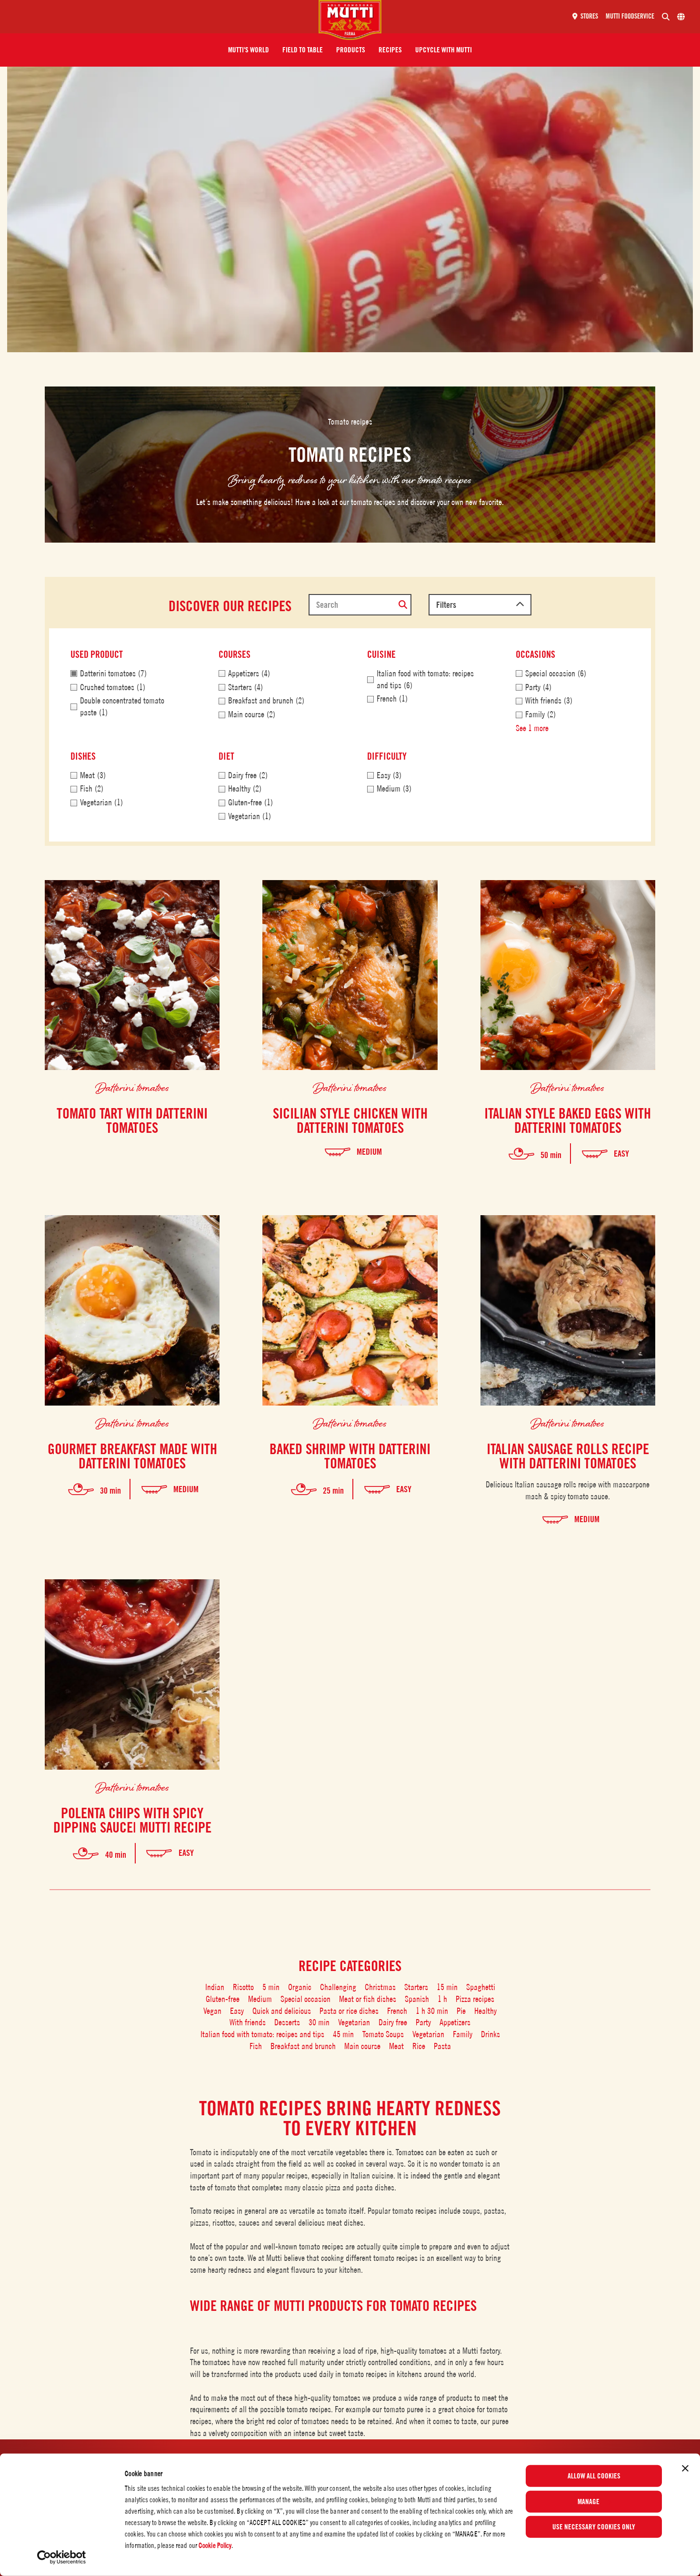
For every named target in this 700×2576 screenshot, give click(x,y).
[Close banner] (685, 2468)
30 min (319, 2022)
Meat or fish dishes (368, 1999)
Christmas (380, 1987)
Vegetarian (354, 2022)
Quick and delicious (282, 2011)
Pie (461, 2011)
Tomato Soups (383, 2034)
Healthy (485, 2011)
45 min (343, 2034)
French (397, 2011)
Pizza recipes (475, 1999)
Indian (215, 1987)
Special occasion (305, 1999)
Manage (589, 2501)
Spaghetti (481, 1987)
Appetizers (455, 2022)
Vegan (212, 2011)
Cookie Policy (215, 2545)
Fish (256, 2046)
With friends (248, 2022)
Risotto (243, 1987)
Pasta (442, 2046)
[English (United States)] (681, 17)
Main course (362, 2046)
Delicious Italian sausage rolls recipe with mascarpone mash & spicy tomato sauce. (568, 1490)
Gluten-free (223, 1999)
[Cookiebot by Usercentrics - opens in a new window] (62, 2557)
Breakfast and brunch (303, 2046)
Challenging (338, 1987)
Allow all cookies (594, 2476)
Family (463, 2034)
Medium (260, 1999)
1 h (442, 1999)
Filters (446, 605)
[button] (249, 50)
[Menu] (163, 17)
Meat (396, 2046)
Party (423, 2022)
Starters (416, 1987)
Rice (419, 2046)
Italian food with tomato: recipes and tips (262, 2034)
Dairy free (393, 2022)
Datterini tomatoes (132, 1087)
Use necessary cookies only (594, 2527)
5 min (271, 1987)
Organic (300, 1987)
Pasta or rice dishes (349, 2011)
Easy (237, 2011)
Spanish (417, 1999)
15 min (447, 1987)
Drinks (490, 2034)
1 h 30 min (432, 2011)
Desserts (287, 2022)
